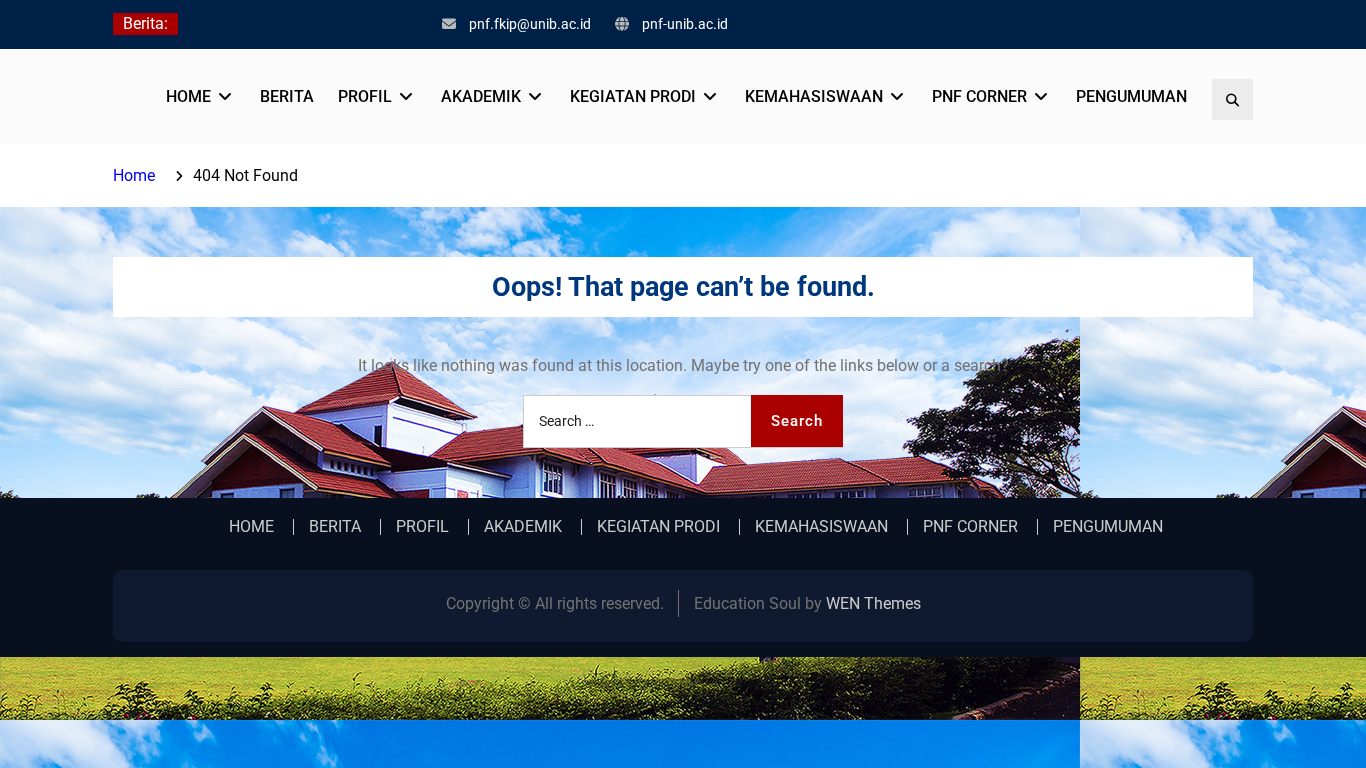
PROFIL (365, 96)
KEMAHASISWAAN (814, 96)
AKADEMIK (481, 96)
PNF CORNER (979, 96)
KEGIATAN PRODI (633, 96)
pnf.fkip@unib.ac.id (530, 24)
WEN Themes (873, 603)
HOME (188, 96)
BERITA (287, 96)
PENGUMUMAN (1131, 96)
